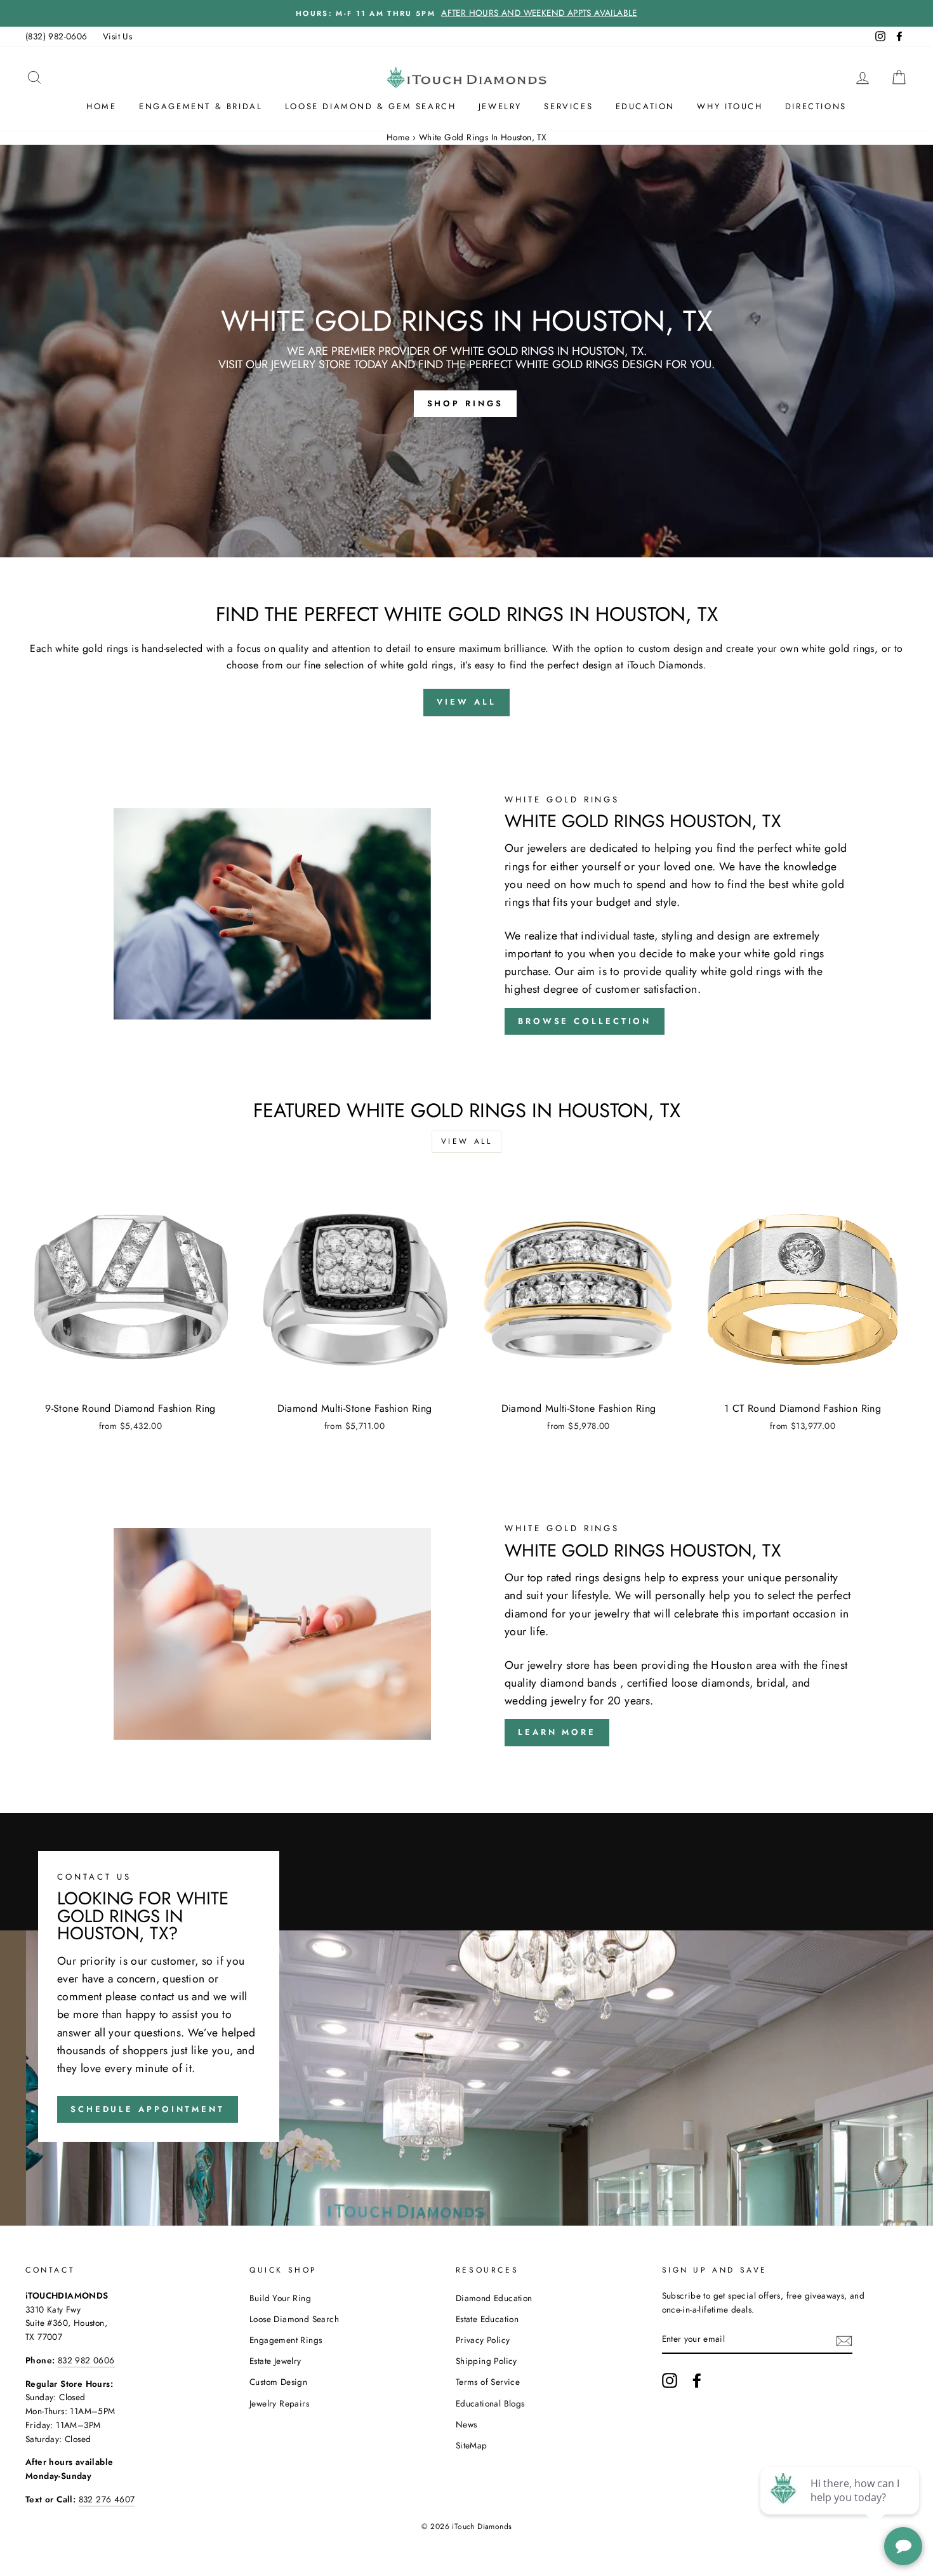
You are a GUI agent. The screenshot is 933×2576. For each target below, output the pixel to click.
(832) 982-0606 (56, 36)
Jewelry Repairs (279, 2403)
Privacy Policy (483, 2340)
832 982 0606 (86, 2360)
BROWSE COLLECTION (585, 1021)
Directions (816, 106)
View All (466, 702)
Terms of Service (488, 2382)
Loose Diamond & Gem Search (371, 106)
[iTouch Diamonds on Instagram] (670, 2380)
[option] (466, 13)
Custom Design (278, 2382)
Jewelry (500, 106)
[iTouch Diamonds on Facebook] (697, 2380)
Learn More (557, 1732)
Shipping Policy (486, 2361)
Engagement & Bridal (201, 106)
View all (467, 1141)
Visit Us (117, 36)
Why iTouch (730, 106)
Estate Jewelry (275, 2361)
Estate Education (487, 2319)
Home (101, 106)
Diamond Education (494, 2298)
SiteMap (472, 2445)
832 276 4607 (107, 2499)
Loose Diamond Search (294, 2319)
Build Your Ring (280, 2298)
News (466, 2424)
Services (568, 106)
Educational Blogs (490, 2403)
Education (645, 106)
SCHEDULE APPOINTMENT (148, 2109)
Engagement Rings (286, 2340)
